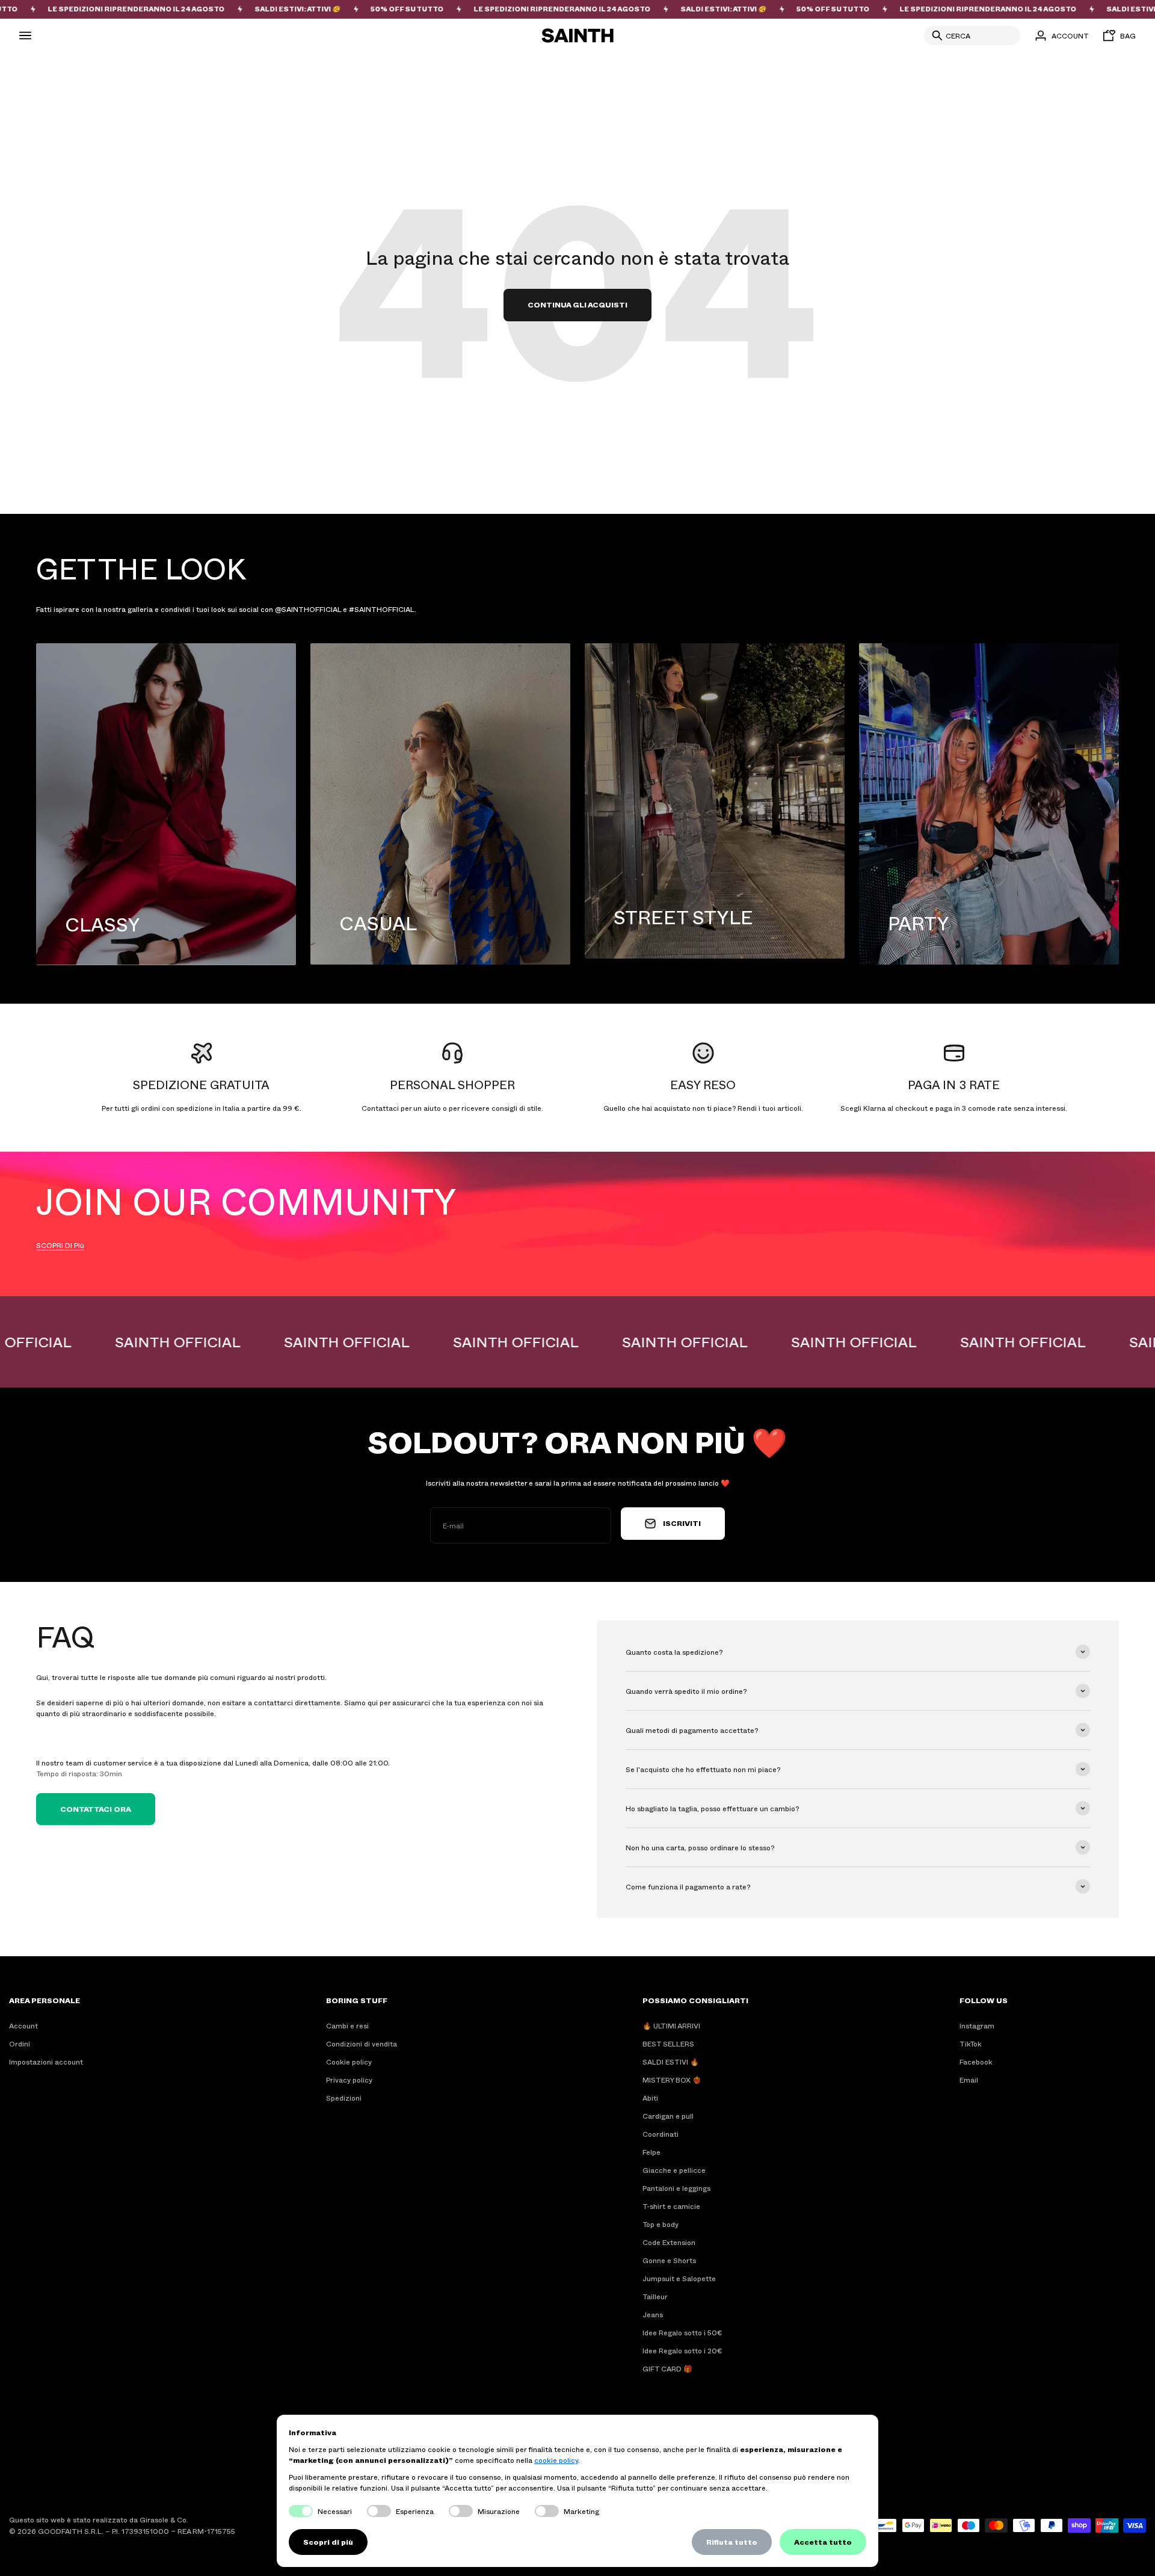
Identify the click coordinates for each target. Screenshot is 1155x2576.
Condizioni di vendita (362, 2043)
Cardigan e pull (668, 2116)
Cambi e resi (347, 2025)
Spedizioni (344, 2098)
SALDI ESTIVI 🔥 (671, 2062)
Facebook (976, 2062)
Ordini (20, 2043)
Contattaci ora (96, 1809)
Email (969, 2080)
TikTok (971, 2043)
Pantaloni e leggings (676, 2188)
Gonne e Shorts (669, 2260)
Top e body (661, 2224)
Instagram (977, 2025)
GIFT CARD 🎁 (667, 2368)
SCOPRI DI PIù (60, 1245)
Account (23, 2025)
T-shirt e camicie (671, 2206)
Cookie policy (349, 2062)
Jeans (653, 2314)
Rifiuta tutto (732, 2542)
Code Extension (669, 2242)
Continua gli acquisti (577, 304)
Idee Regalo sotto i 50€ (682, 2332)
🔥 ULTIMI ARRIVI (671, 2025)
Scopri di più (328, 2542)
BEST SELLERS (668, 2043)
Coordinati (661, 2134)
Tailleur (655, 2296)
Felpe (651, 2152)
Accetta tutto (823, 2542)
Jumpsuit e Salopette (679, 2278)
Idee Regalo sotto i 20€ (682, 2350)
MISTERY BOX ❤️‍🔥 (672, 2080)
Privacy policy (349, 2080)
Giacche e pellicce (674, 2170)
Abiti (650, 2098)
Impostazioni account (46, 2062)
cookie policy (556, 2460)
